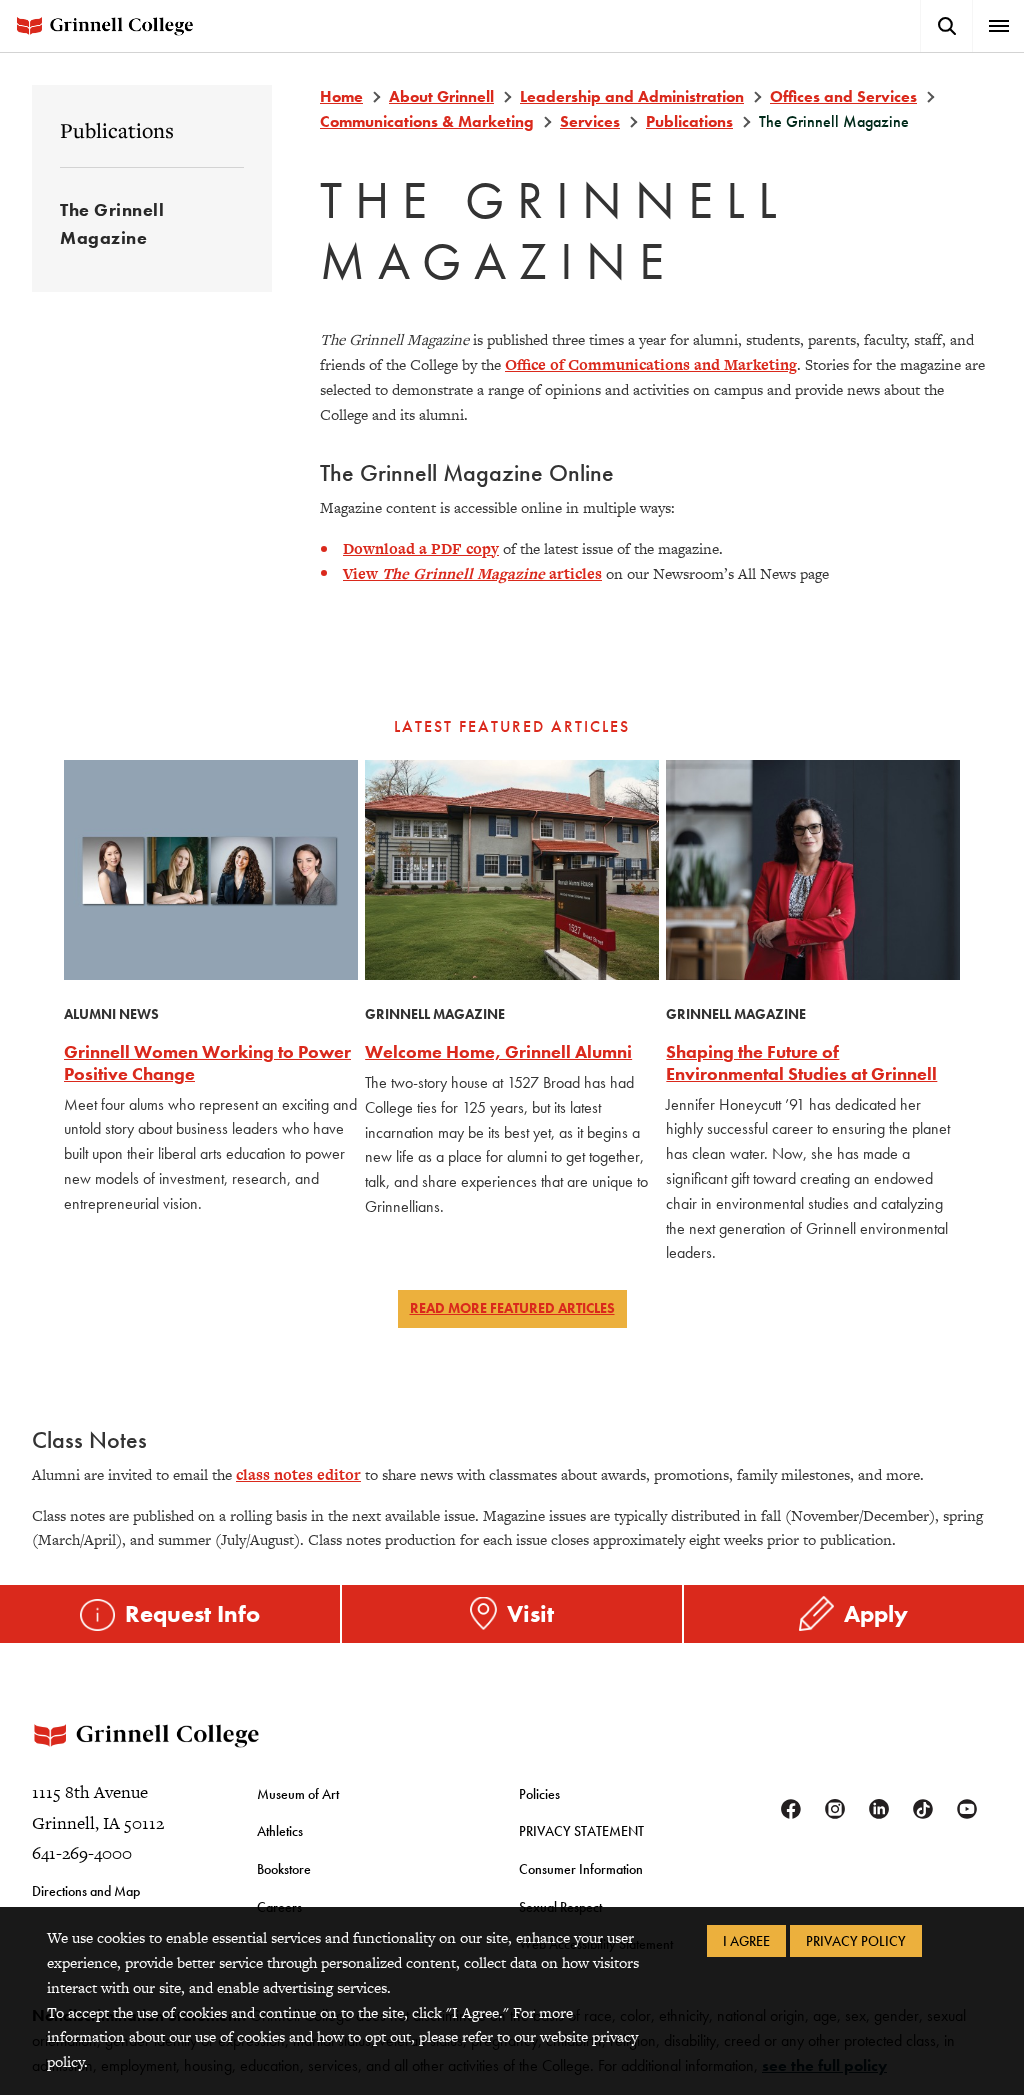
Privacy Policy (856, 1941)
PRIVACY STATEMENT (581, 1831)
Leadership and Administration (632, 96)
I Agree (746, 1941)
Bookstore (284, 1869)
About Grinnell (441, 96)
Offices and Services (843, 96)
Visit (530, 1613)
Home (341, 96)
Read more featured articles (512, 1308)
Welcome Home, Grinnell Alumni (498, 1051)
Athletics (280, 1831)
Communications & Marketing (427, 121)
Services (590, 121)
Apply (876, 1613)
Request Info (192, 1613)
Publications (117, 130)
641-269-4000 (82, 1853)
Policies (539, 1794)
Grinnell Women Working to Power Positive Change (207, 1062)
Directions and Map (86, 1891)
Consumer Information (581, 1869)
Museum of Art (298, 1794)
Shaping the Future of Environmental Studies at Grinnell (801, 1062)
